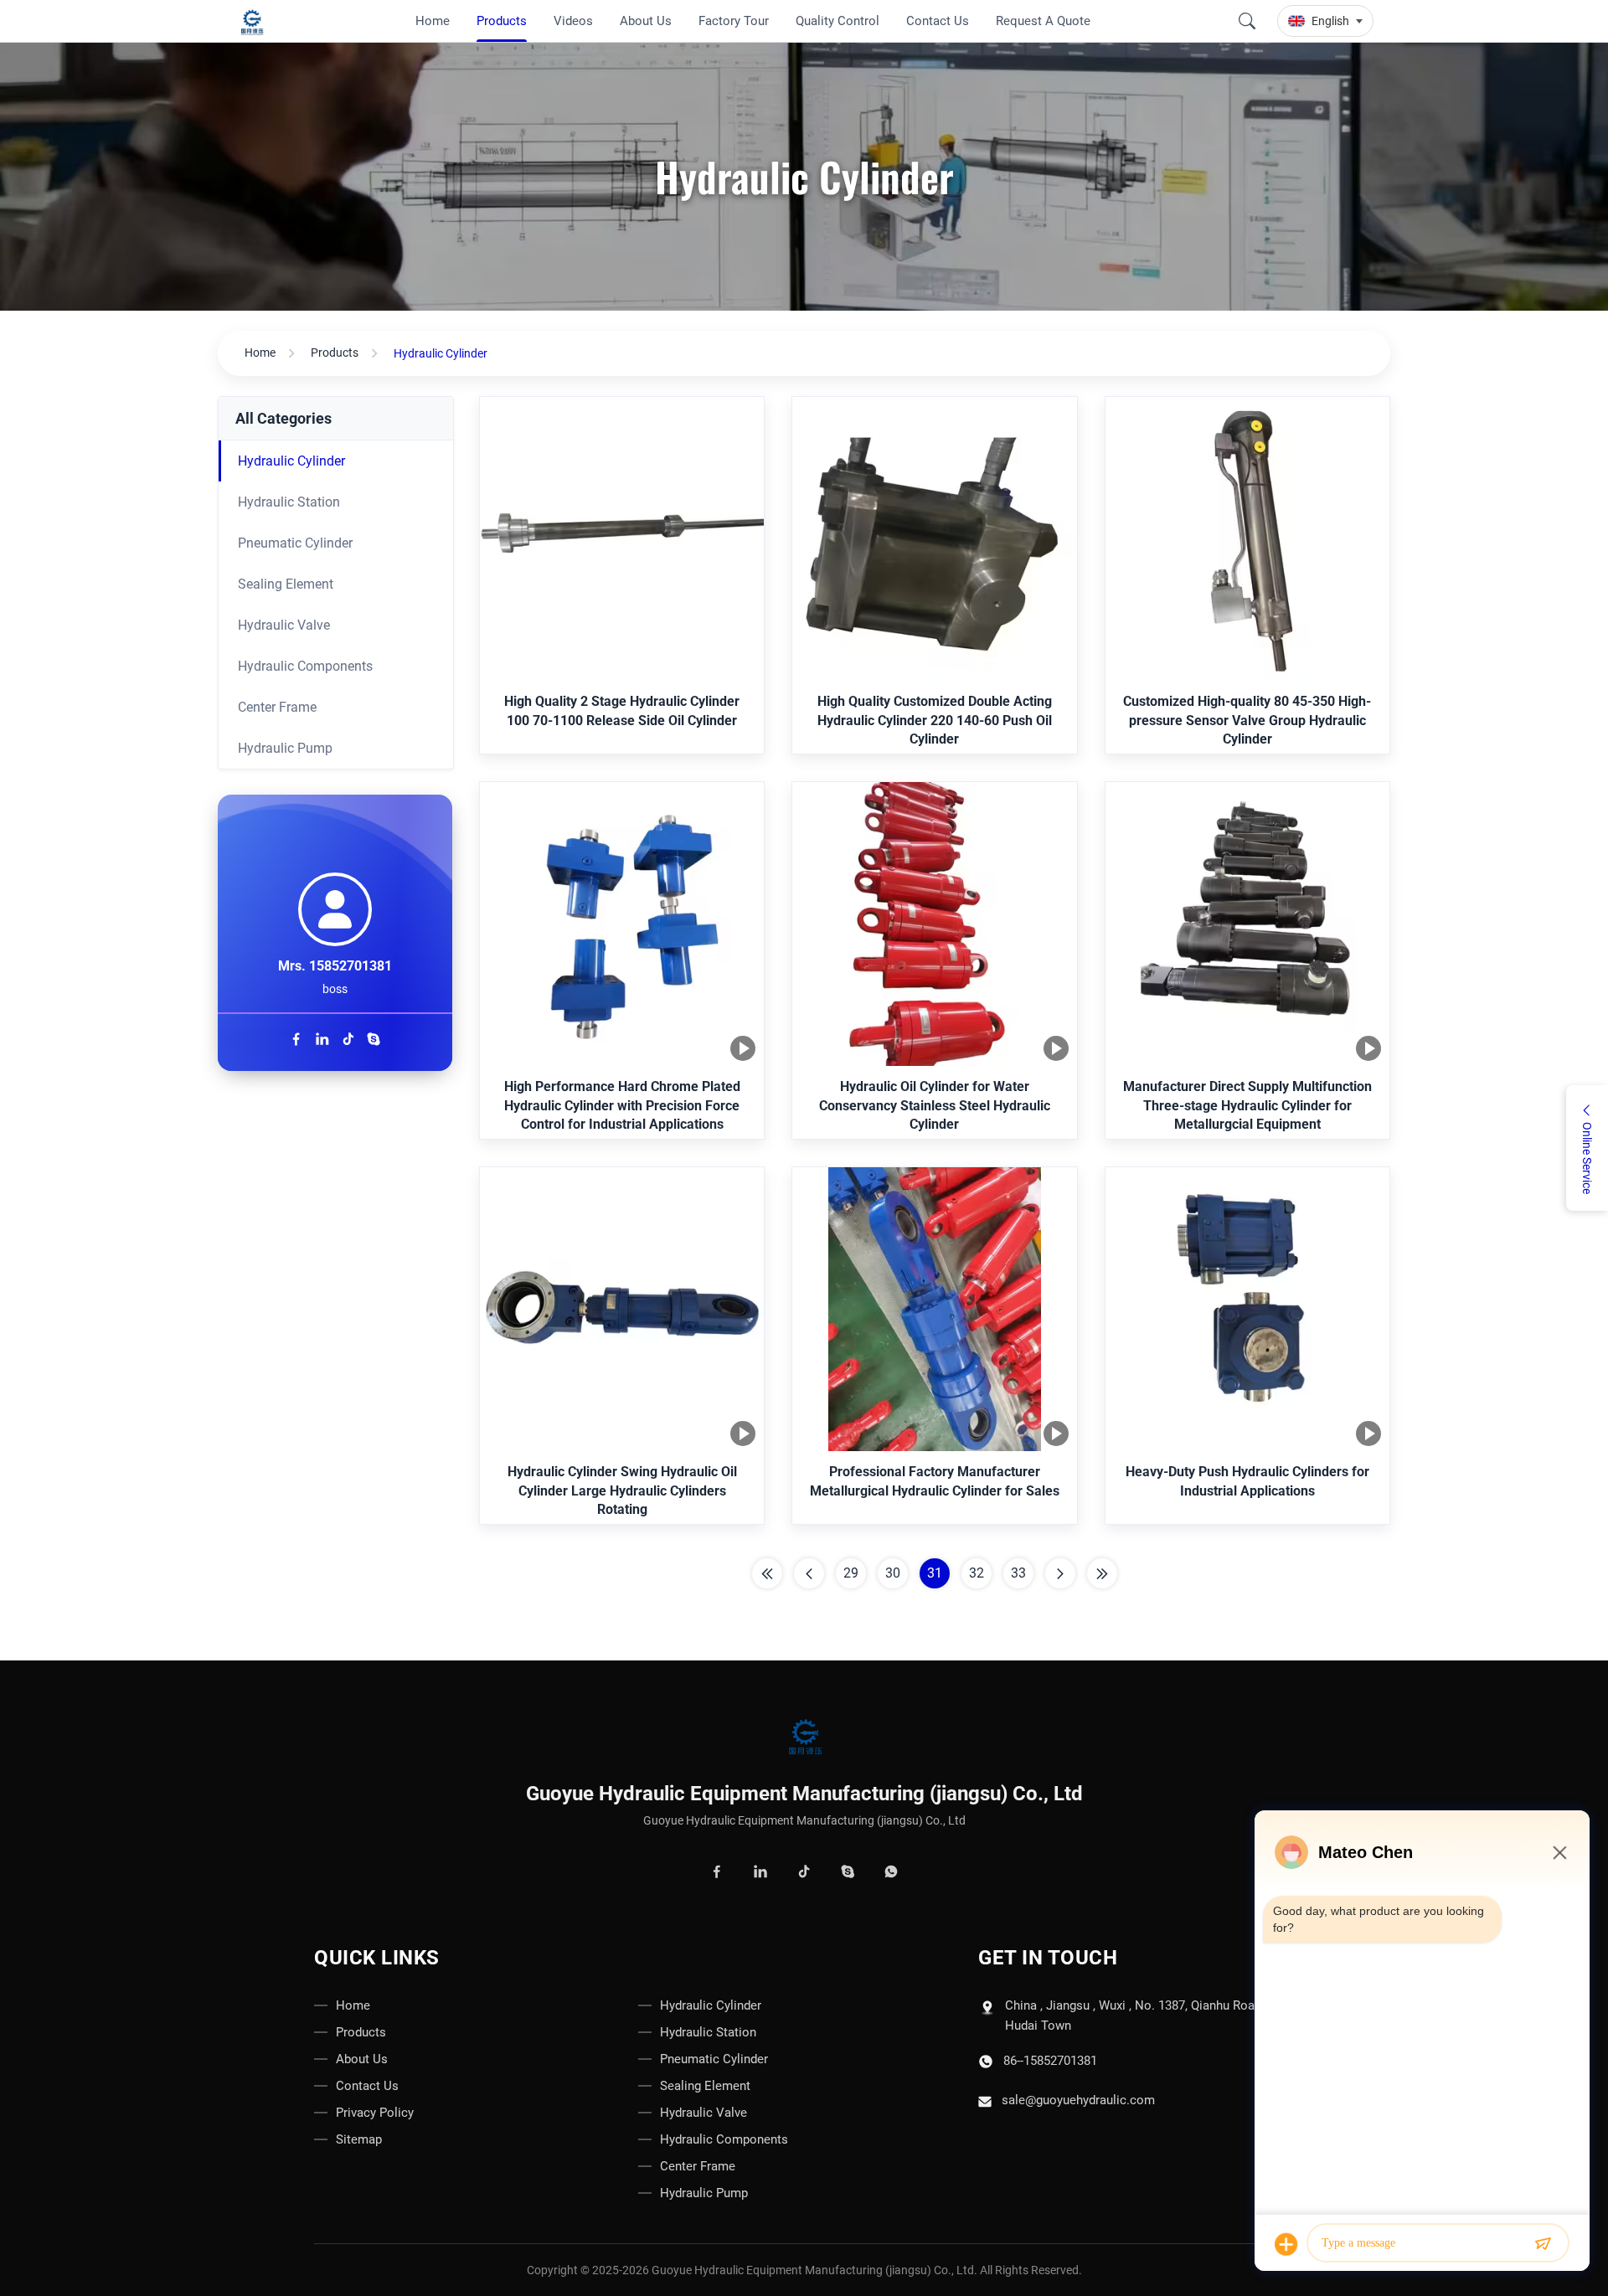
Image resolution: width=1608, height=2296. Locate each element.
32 (977, 1573)
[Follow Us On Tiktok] (350, 1041)
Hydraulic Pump (285, 748)
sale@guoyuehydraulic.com (1078, 2100)
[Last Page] (1102, 1573)
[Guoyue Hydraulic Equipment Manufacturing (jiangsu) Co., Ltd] (255, 21)
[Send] (1543, 2244)
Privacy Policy (375, 2113)
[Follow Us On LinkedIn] (325, 1041)
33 (1018, 1573)
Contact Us (367, 2086)
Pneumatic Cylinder (295, 543)
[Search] (1247, 21)
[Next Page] (1060, 1573)
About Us (362, 2059)
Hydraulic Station (289, 502)
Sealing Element (286, 584)
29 (851, 1573)
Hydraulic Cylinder (291, 461)
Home (260, 353)
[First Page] (767, 1573)
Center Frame (277, 707)
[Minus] (1559, 1852)
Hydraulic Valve (284, 625)
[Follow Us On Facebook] (299, 1041)
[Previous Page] (809, 1573)
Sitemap (359, 2139)
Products (335, 353)
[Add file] (1286, 2244)
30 (893, 1573)
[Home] (804, 1739)
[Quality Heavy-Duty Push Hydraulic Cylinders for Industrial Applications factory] (1247, 1311)
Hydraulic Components (305, 666)
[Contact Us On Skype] (374, 1041)
